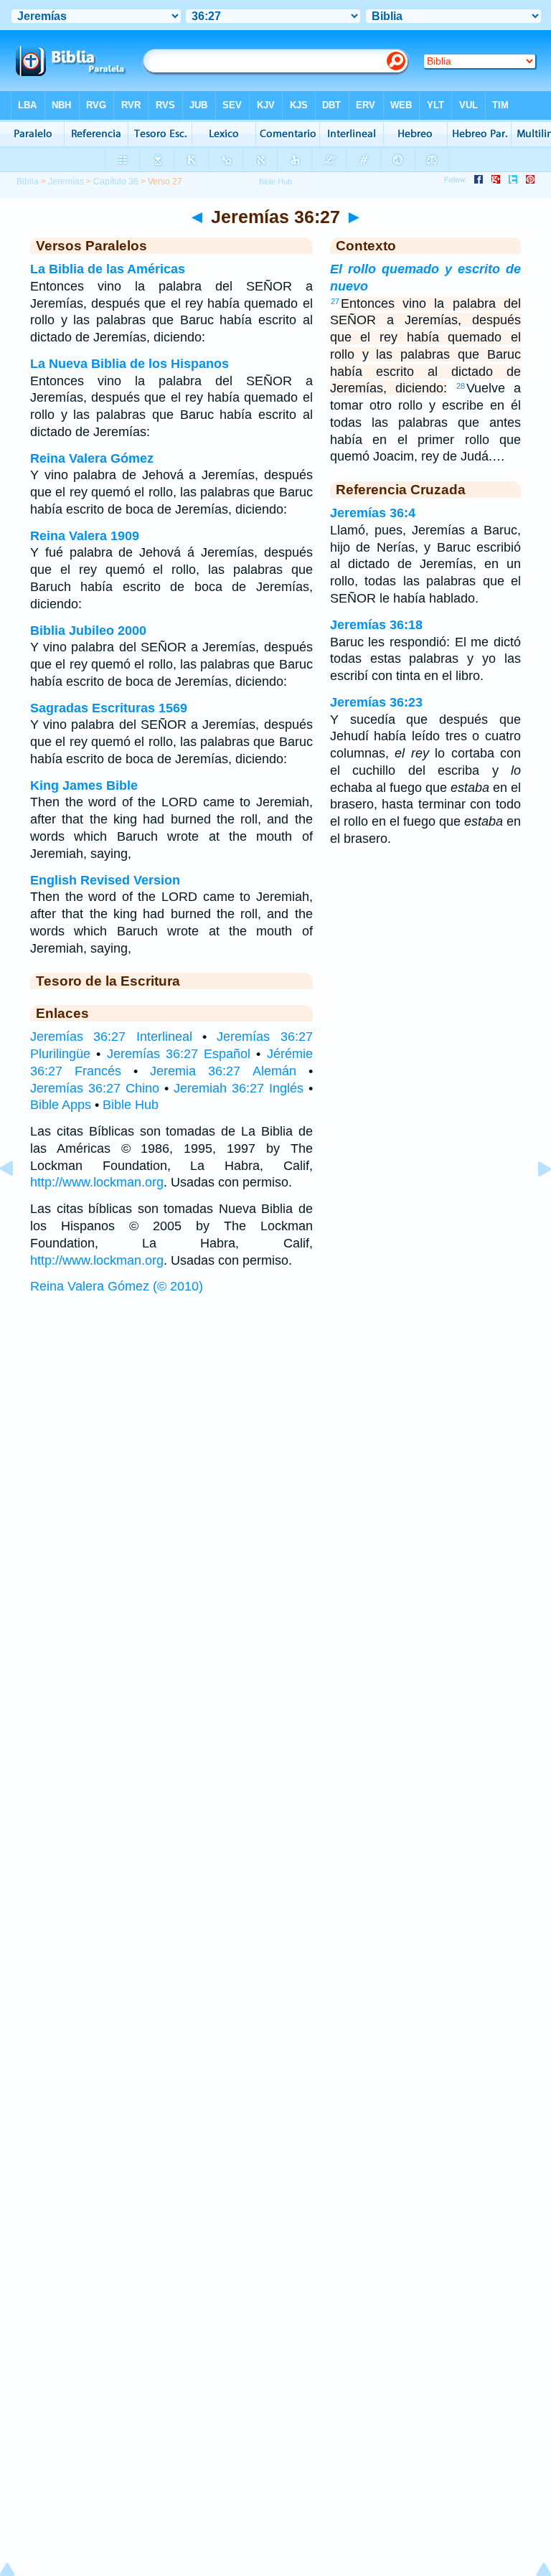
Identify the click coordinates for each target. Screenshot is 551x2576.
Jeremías (66, 181)
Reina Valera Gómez (92, 458)
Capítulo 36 (116, 181)
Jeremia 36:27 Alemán (223, 1071)
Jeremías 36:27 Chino (95, 1088)
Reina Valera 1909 (85, 536)
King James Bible (84, 785)
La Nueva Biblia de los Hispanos (129, 364)
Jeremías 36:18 (376, 625)
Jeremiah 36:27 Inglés (239, 1088)
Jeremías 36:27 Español (179, 1054)
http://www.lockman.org (97, 1182)
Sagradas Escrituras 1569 (109, 708)
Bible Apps (61, 1105)
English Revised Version (105, 880)
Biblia (28, 181)
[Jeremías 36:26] (18, 1201)
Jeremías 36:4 (373, 513)
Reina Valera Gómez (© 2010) (117, 1286)
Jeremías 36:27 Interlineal (111, 1037)
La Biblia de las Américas (108, 269)
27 (335, 301)
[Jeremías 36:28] (533, 1201)
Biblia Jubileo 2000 (88, 631)
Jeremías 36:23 (376, 702)
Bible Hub (131, 1105)
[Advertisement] (275, 1412)
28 (461, 386)
